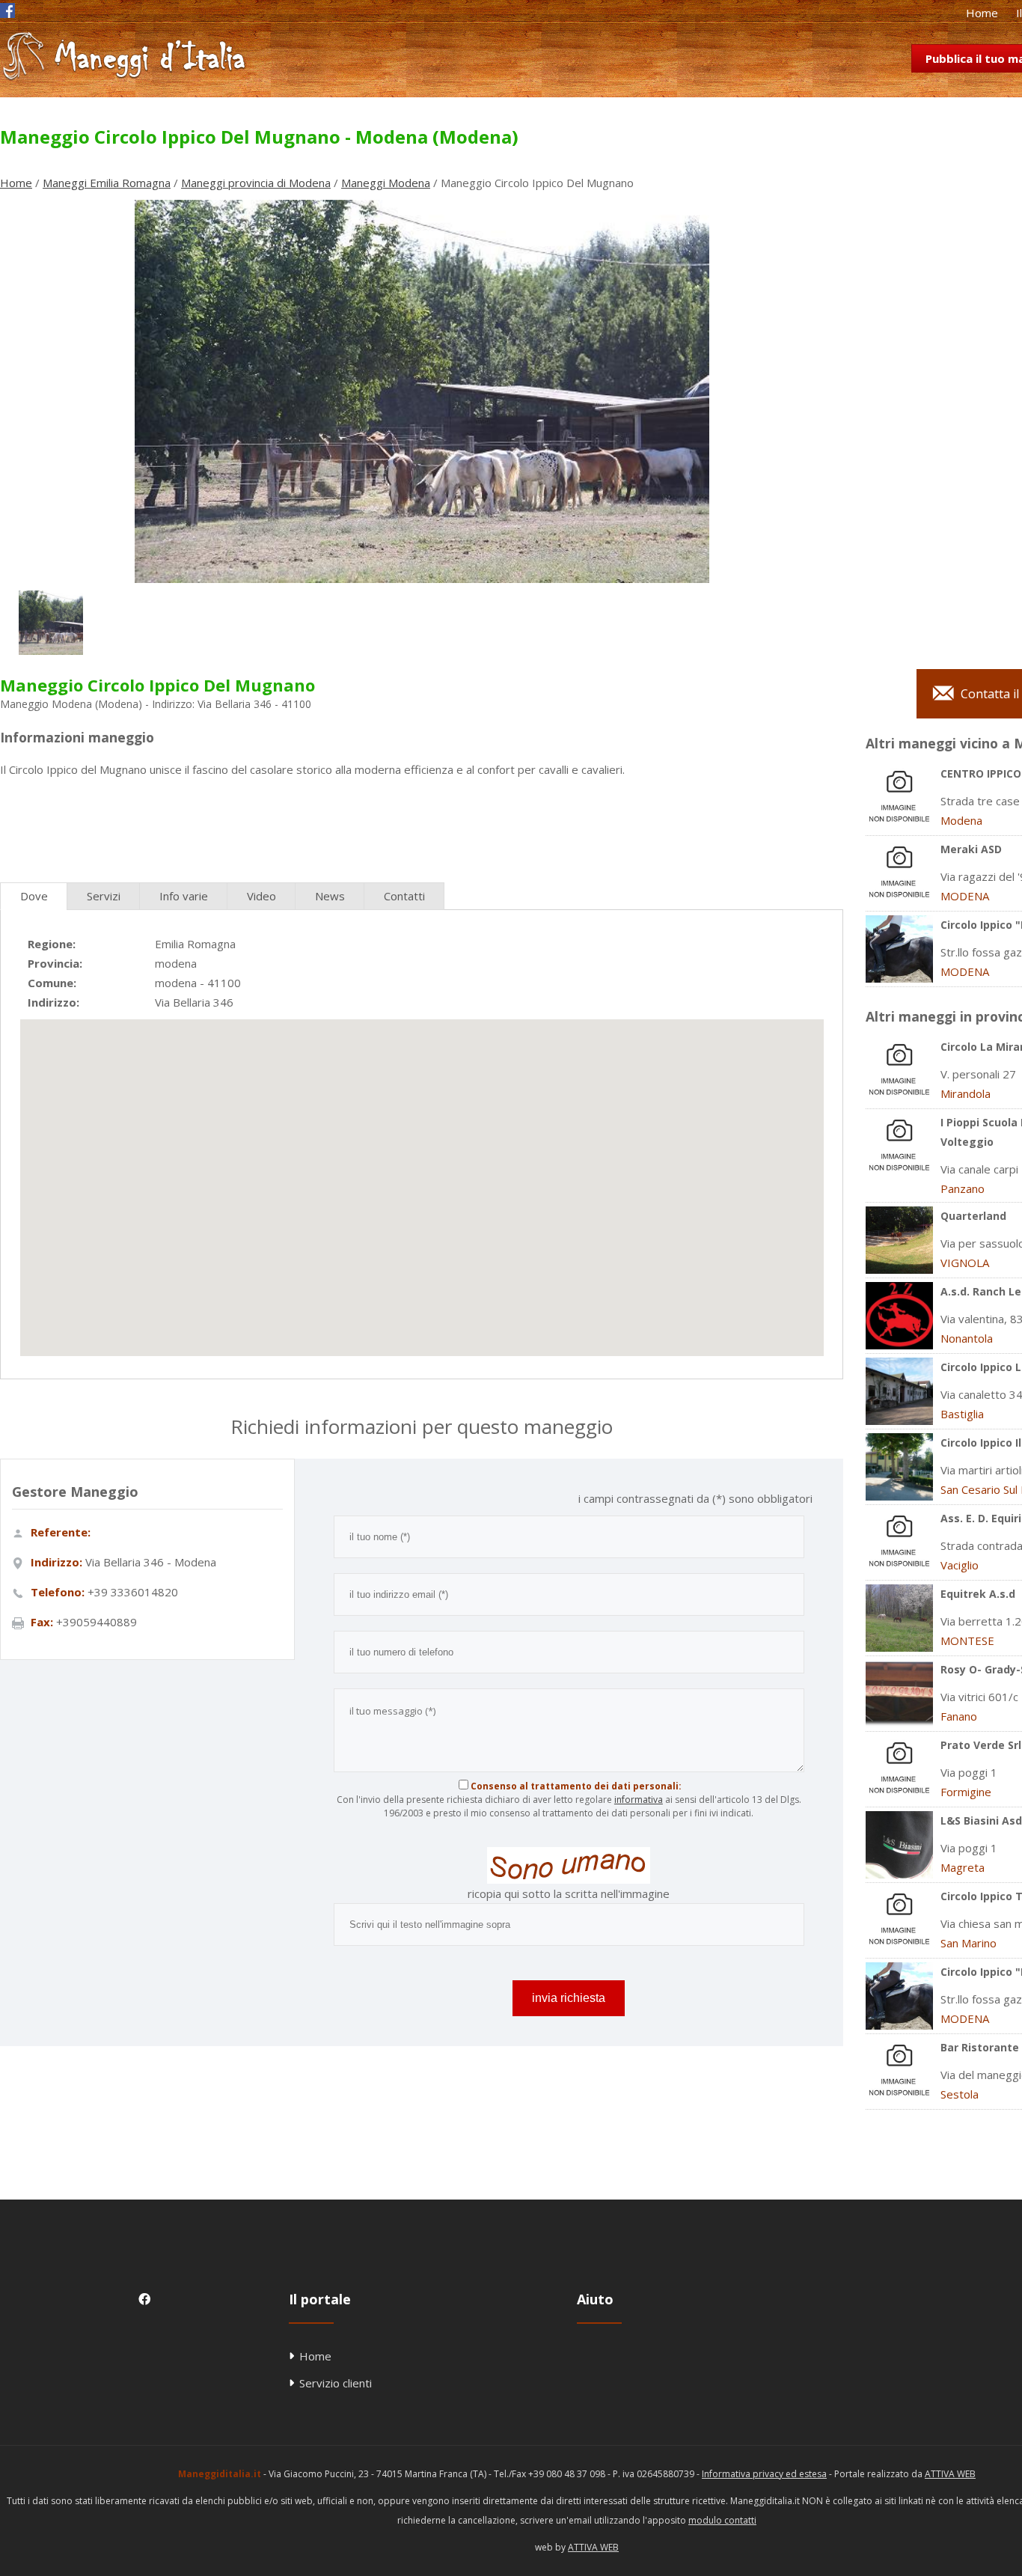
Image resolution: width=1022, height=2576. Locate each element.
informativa (639, 1800)
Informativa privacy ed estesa (764, 2474)
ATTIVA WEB (950, 2474)
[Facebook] (7, 13)
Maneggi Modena (386, 183)
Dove (34, 896)
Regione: (52, 944)
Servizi (104, 896)
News (330, 896)
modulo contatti (722, 2520)
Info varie (184, 896)
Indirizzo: (53, 1002)
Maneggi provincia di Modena (256, 183)
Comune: (52, 983)
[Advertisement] (421, 824)
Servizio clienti (336, 2383)
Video (261, 896)
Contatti (404, 896)
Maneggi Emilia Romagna (107, 183)
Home (982, 13)
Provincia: (55, 963)
